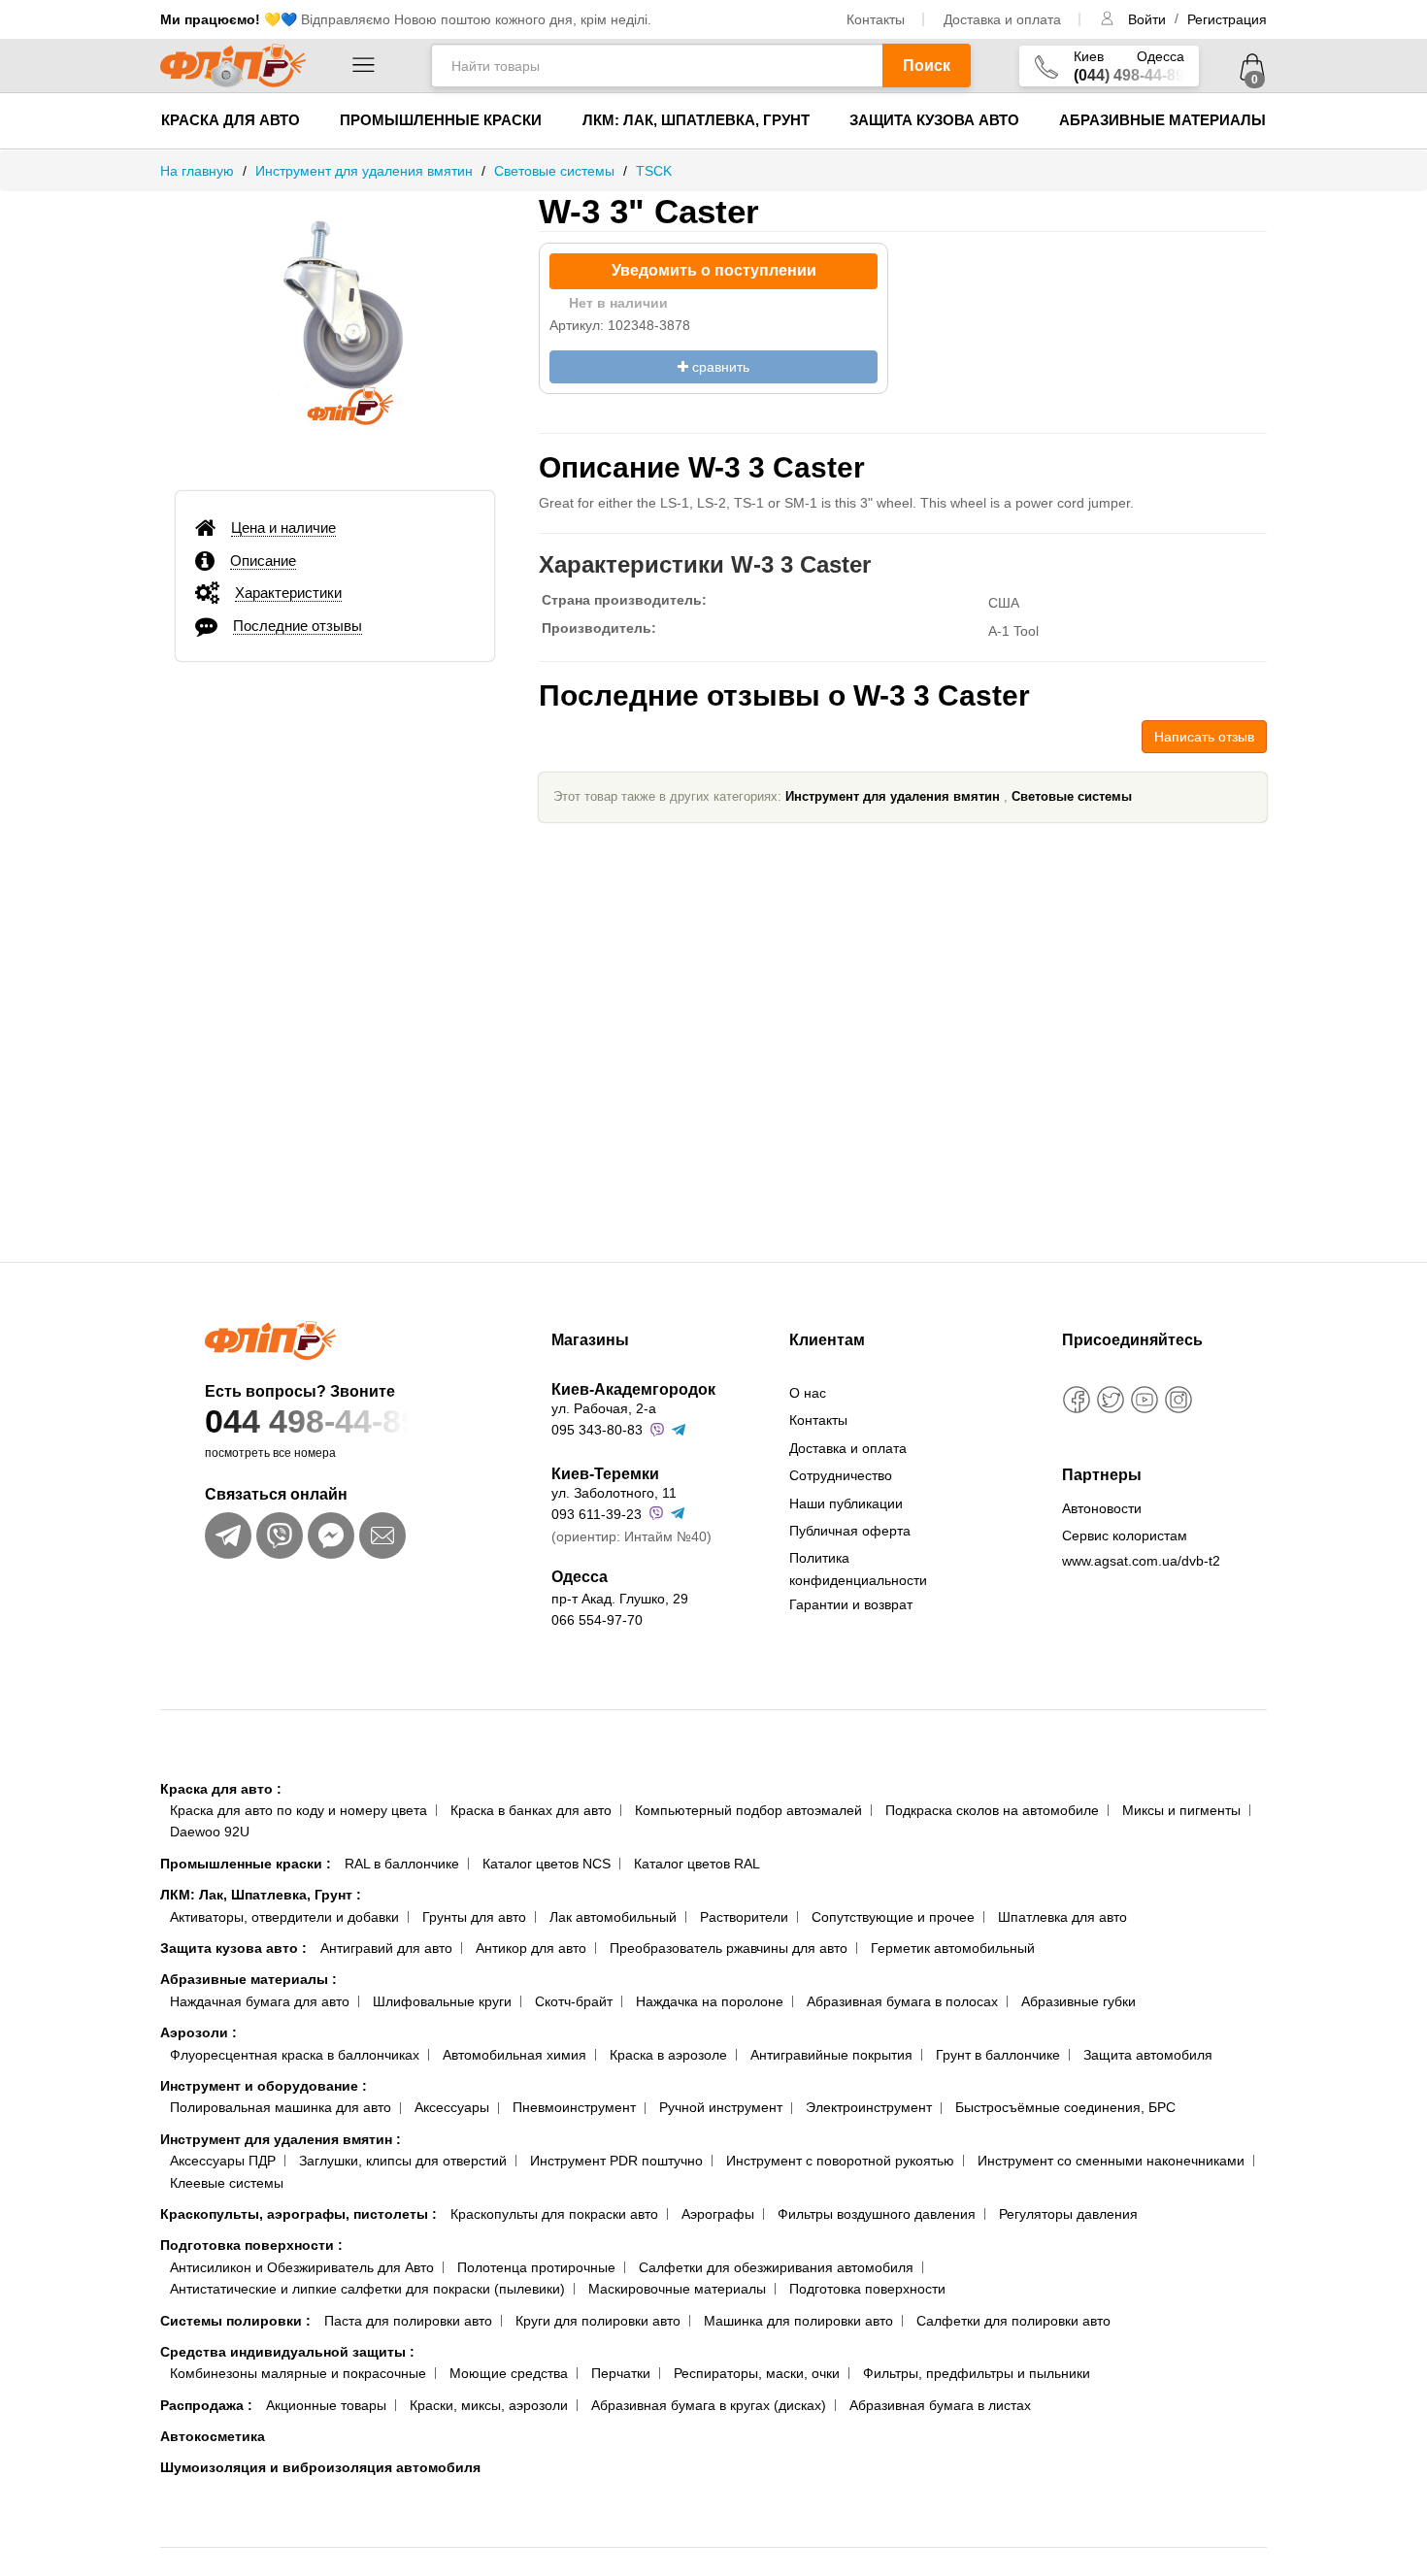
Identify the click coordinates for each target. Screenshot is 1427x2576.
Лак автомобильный (613, 1917)
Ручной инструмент (721, 2107)
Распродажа (206, 2405)
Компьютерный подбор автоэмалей (748, 1810)
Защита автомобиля (1148, 2055)
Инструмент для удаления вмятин (893, 796)
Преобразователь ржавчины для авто (729, 1948)
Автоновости (1102, 1508)
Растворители (744, 1917)
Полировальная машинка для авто (281, 2107)
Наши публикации (846, 1503)
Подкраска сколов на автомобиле (992, 1810)
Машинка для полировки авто (798, 2321)
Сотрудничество (841, 1475)
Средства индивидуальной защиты (287, 2352)
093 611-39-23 (597, 1514)
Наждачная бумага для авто (260, 2001)
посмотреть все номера (270, 1453)
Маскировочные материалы (677, 2289)
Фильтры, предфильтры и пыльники (977, 2373)
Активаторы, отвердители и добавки (284, 1917)
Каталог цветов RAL (697, 1864)
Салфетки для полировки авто (1013, 2321)
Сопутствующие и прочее (893, 1917)
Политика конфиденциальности (858, 1569)
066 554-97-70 (597, 1620)
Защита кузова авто (934, 120)
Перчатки (621, 2373)
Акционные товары (326, 2405)
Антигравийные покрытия (831, 2055)
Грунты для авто (474, 1917)
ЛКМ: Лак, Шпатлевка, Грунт (696, 120)
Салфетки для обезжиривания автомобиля (776, 2267)
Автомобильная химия (514, 2055)
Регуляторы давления (1068, 2214)
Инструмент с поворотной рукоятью (840, 2161)
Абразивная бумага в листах (940, 2405)
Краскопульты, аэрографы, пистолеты (299, 2214)
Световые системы (1072, 796)
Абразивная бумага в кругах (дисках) (709, 2405)
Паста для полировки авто (408, 2321)
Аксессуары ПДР (223, 2161)
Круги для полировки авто (598, 2321)
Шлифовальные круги (442, 2001)
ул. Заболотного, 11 (614, 1493)
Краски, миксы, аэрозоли (489, 2405)
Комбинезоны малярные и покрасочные (298, 2373)
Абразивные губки (1079, 2001)
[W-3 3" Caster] (335, 332)
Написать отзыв (1204, 737)
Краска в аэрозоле (668, 2055)
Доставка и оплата (1002, 19)
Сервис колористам (1125, 1536)
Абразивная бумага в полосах (902, 2001)
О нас (808, 1393)
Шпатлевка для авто (1062, 1917)
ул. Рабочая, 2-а (604, 1408)
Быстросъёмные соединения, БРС (1065, 2107)
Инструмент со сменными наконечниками (1111, 2161)
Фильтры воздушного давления (877, 2214)
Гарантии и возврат (851, 1604)
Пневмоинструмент (574, 2107)
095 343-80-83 (597, 1430)
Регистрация (1227, 19)
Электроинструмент (869, 2107)
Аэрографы (718, 2214)
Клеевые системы (227, 2183)
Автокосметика (213, 2436)
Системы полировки (235, 2321)
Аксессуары (452, 2107)
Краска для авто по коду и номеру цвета (299, 1810)
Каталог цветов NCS (547, 1864)
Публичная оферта (850, 1531)
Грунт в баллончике (998, 2055)
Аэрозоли (199, 2032)
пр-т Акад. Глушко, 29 (620, 1599)
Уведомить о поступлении (714, 270)
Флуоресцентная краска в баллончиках (295, 2055)
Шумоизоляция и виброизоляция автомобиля (320, 2467)
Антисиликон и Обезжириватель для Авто (302, 2267)
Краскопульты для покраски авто (554, 2214)
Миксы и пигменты (1181, 1810)
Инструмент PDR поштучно (616, 2161)
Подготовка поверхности (251, 2245)
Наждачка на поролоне (710, 2001)
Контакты (876, 19)
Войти (1149, 19)
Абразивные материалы (1162, 120)
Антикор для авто (531, 1948)
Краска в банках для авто (531, 1810)
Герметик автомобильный (953, 1948)
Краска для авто (231, 120)
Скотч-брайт (574, 2001)
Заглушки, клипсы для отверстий (403, 2161)
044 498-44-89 (312, 1421)
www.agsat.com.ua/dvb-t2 (1141, 1561)
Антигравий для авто (386, 1948)
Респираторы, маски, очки (757, 2373)
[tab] (335, 528)
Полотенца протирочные (536, 2267)
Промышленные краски (441, 120)
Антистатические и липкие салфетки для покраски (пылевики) (367, 2289)
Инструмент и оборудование (264, 2086)
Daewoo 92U (210, 1832)
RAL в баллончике (402, 1864)
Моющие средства (509, 2373)
